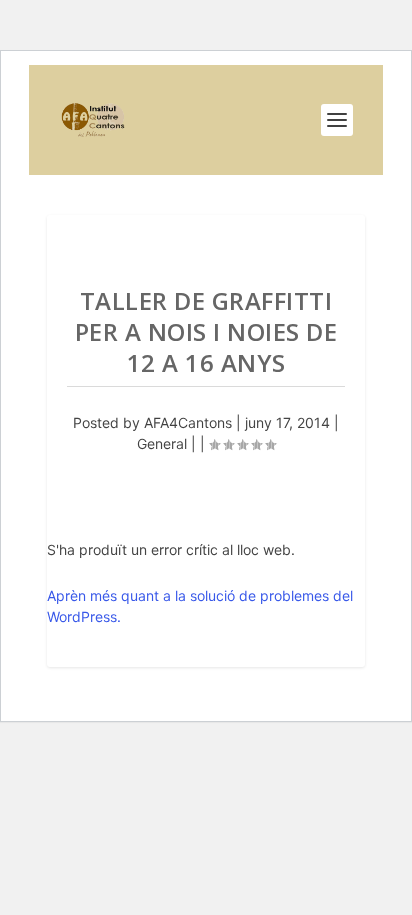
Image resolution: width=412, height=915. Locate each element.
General (162, 443)
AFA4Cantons (188, 422)
